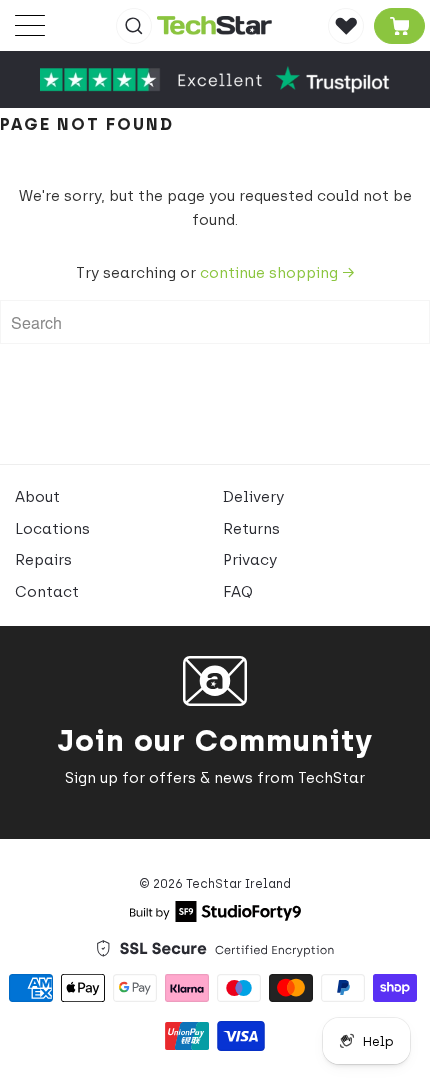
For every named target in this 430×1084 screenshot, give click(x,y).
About (37, 497)
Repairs (43, 560)
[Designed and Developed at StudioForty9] (215, 917)
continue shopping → (277, 273)
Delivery (253, 497)
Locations (52, 529)
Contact (47, 592)
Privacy (250, 560)
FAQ (238, 592)
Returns (251, 529)
